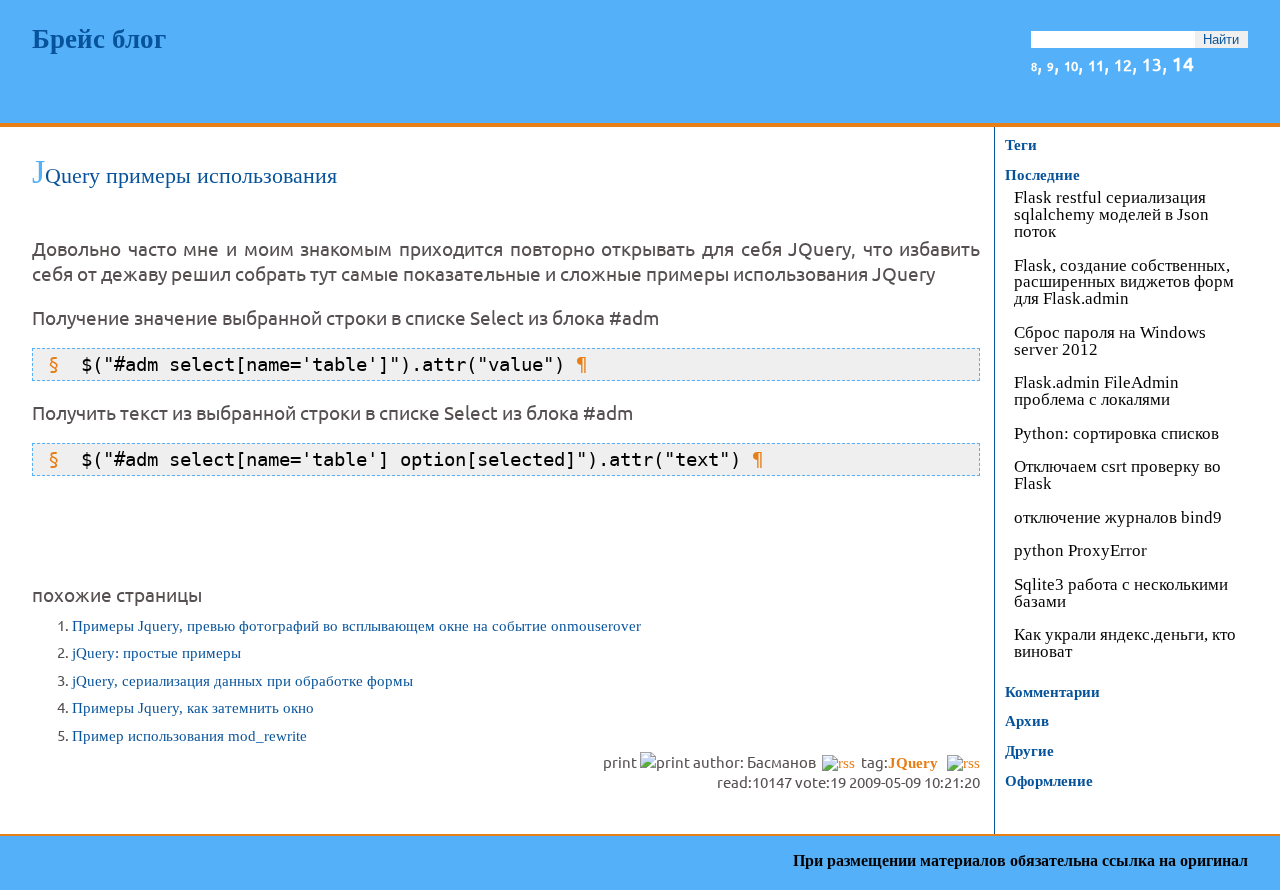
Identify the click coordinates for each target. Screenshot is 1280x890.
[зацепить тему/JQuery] (963, 763)
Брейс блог (99, 39)
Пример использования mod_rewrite (189, 736)
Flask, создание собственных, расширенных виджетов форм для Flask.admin (1124, 283)
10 (1071, 65)
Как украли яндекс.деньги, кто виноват (1125, 644)
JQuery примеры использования (184, 175)
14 (1183, 63)
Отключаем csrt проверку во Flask (1117, 476)
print (621, 761)
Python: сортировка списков (1116, 434)
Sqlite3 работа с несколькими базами (1121, 594)
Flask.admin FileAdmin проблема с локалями (1096, 392)
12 (1123, 64)
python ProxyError (1080, 551)
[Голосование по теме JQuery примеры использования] (506, 801)
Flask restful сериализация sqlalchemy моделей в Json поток (1111, 215)
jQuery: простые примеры (156, 653)
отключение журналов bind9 (1118, 518)
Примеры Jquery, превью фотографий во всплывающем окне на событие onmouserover (356, 626)
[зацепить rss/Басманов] (838, 763)
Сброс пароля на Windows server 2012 (1110, 342)
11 (1096, 64)
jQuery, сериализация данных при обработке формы (242, 681)
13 (1152, 63)
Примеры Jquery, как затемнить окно (193, 708)
